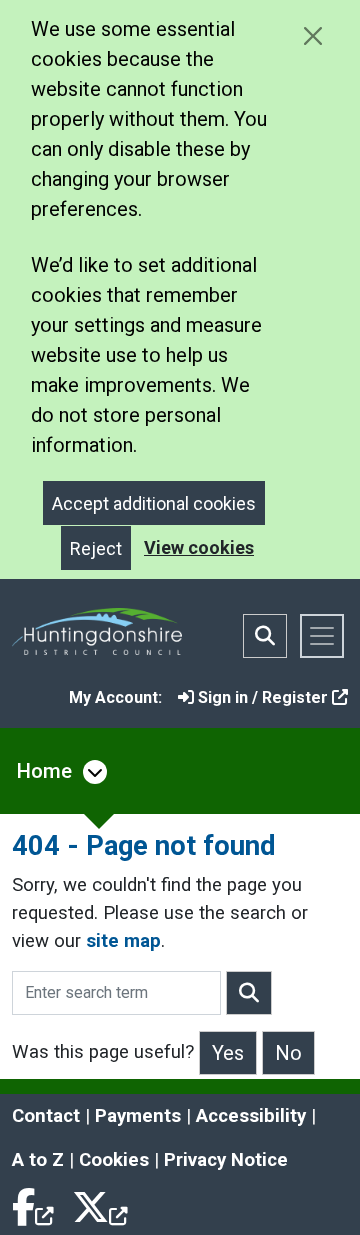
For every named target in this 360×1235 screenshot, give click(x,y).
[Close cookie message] (312, 35)
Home (44, 771)
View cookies (199, 547)
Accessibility (251, 1116)
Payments (138, 1116)
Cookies (114, 1160)
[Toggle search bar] (265, 636)
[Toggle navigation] (322, 636)
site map (123, 941)
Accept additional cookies (154, 503)
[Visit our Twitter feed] (100, 1204)
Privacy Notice (226, 1160)
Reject (96, 548)
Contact (46, 1116)
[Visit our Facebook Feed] (34, 1204)
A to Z (38, 1160)
